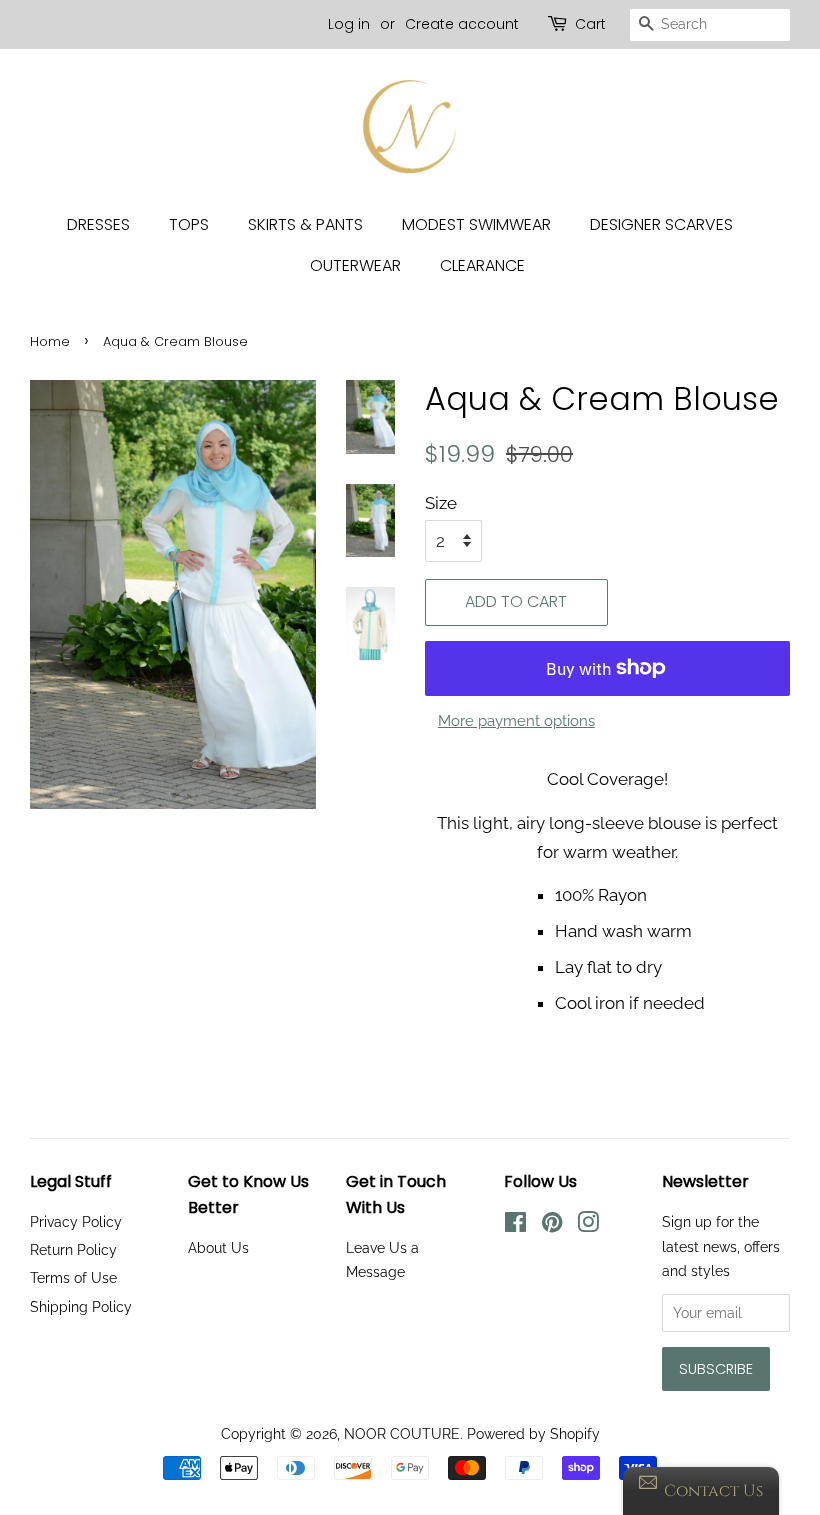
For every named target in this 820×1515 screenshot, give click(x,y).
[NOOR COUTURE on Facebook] (515, 1225)
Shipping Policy (81, 1306)
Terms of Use (73, 1277)
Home (50, 341)
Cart (590, 24)
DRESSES (98, 224)
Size (441, 503)
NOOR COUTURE (402, 1433)
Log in (349, 24)
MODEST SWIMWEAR (476, 224)
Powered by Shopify (533, 1433)
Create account (462, 24)
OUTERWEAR (355, 265)
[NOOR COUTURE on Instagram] (588, 1225)
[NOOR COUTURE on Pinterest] (552, 1225)
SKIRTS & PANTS (305, 224)
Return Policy (73, 1249)
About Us (218, 1247)
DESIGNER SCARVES (661, 224)
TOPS (189, 224)
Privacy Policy (76, 1221)
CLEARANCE (482, 265)
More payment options (516, 721)
